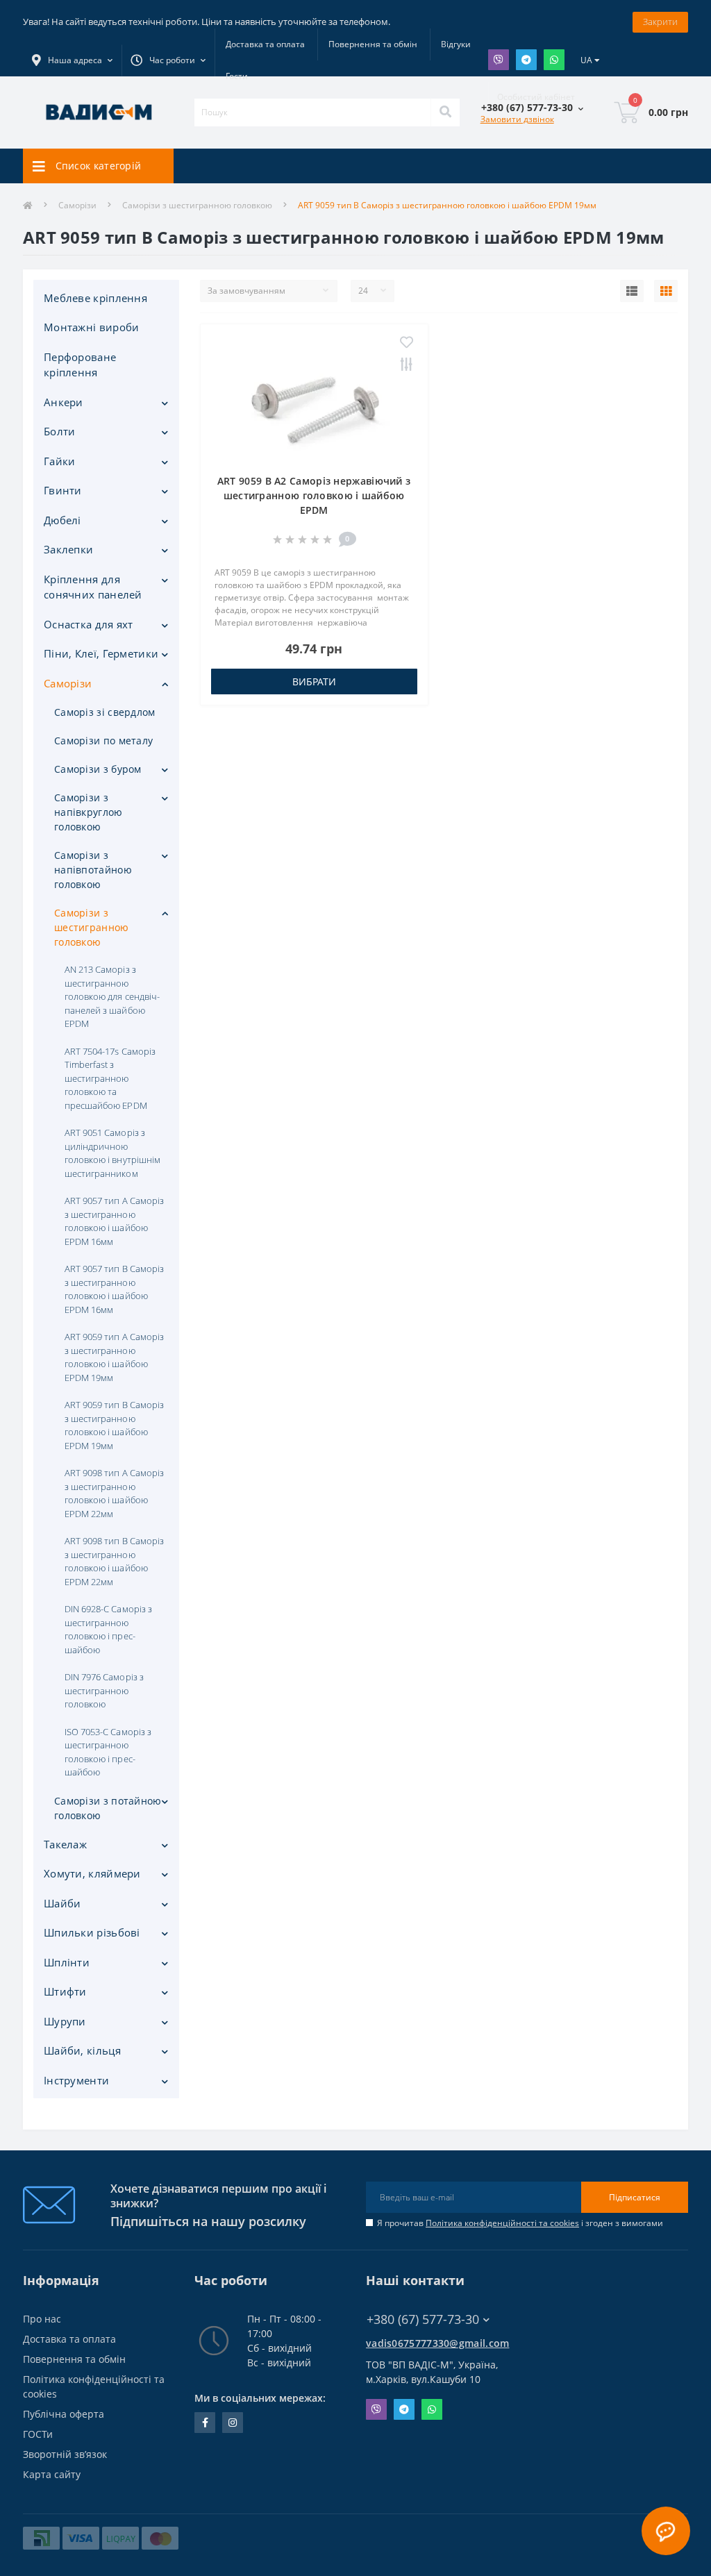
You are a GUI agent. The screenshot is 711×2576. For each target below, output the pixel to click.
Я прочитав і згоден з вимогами (520, 2223)
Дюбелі (62, 520)
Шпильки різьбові (92, 1932)
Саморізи (77, 205)
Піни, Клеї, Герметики (101, 653)
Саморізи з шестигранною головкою (197, 205)
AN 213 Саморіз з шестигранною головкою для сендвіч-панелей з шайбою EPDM (112, 996)
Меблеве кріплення (95, 298)
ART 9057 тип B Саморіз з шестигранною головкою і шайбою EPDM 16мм (114, 1289)
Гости (237, 76)
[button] (168, 60)
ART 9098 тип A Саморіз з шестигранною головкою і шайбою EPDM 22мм (114, 1493)
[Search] (445, 112)
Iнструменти (76, 2080)
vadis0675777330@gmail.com (438, 2343)
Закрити (660, 22)
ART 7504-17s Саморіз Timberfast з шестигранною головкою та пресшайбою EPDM (110, 1078)
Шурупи (65, 2021)
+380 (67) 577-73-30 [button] (423, 2319)
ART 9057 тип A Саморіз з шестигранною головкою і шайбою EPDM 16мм (114, 1221)
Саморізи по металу (103, 741)
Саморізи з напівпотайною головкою (93, 870)
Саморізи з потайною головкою (108, 1808)
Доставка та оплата (265, 44)
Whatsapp (554, 60)
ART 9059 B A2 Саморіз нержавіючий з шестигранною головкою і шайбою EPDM (314, 495)
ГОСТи (38, 2434)
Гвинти (63, 490)
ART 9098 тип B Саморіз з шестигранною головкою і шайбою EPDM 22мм (114, 1561)
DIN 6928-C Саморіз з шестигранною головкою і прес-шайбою (108, 1629)
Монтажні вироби (92, 327)
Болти (60, 431)
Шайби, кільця (82, 2050)
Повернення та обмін (373, 44)
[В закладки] (407, 343)
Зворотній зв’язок (65, 2454)
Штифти (65, 1991)
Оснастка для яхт (89, 624)
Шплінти (67, 1962)
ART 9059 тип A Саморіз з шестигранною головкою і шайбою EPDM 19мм (114, 1357)
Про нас (42, 2319)
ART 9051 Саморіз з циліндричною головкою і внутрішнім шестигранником (112, 1153)
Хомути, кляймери (92, 1873)
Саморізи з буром (98, 769)
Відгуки (456, 44)
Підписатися (635, 2197)
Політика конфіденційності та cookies (502, 2223)
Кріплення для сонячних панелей (93, 587)
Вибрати (314, 681)
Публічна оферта (64, 2414)
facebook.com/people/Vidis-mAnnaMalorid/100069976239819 (205, 2423)
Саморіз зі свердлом (105, 712)
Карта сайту (52, 2474)
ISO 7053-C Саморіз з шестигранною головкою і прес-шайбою (108, 1752)
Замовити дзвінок (517, 119)
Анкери (64, 402)
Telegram (526, 60)
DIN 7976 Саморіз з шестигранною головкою (104, 1690)
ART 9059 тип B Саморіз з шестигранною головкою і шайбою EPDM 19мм (114, 1425)
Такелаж (65, 1844)
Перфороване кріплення (80, 365)
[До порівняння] (407, 365)
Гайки (60, 461)
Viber (499, 60)
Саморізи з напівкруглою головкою (89, 812)
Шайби (62, 1903)
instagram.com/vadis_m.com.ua (233, 2423)
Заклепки (68, 549)
